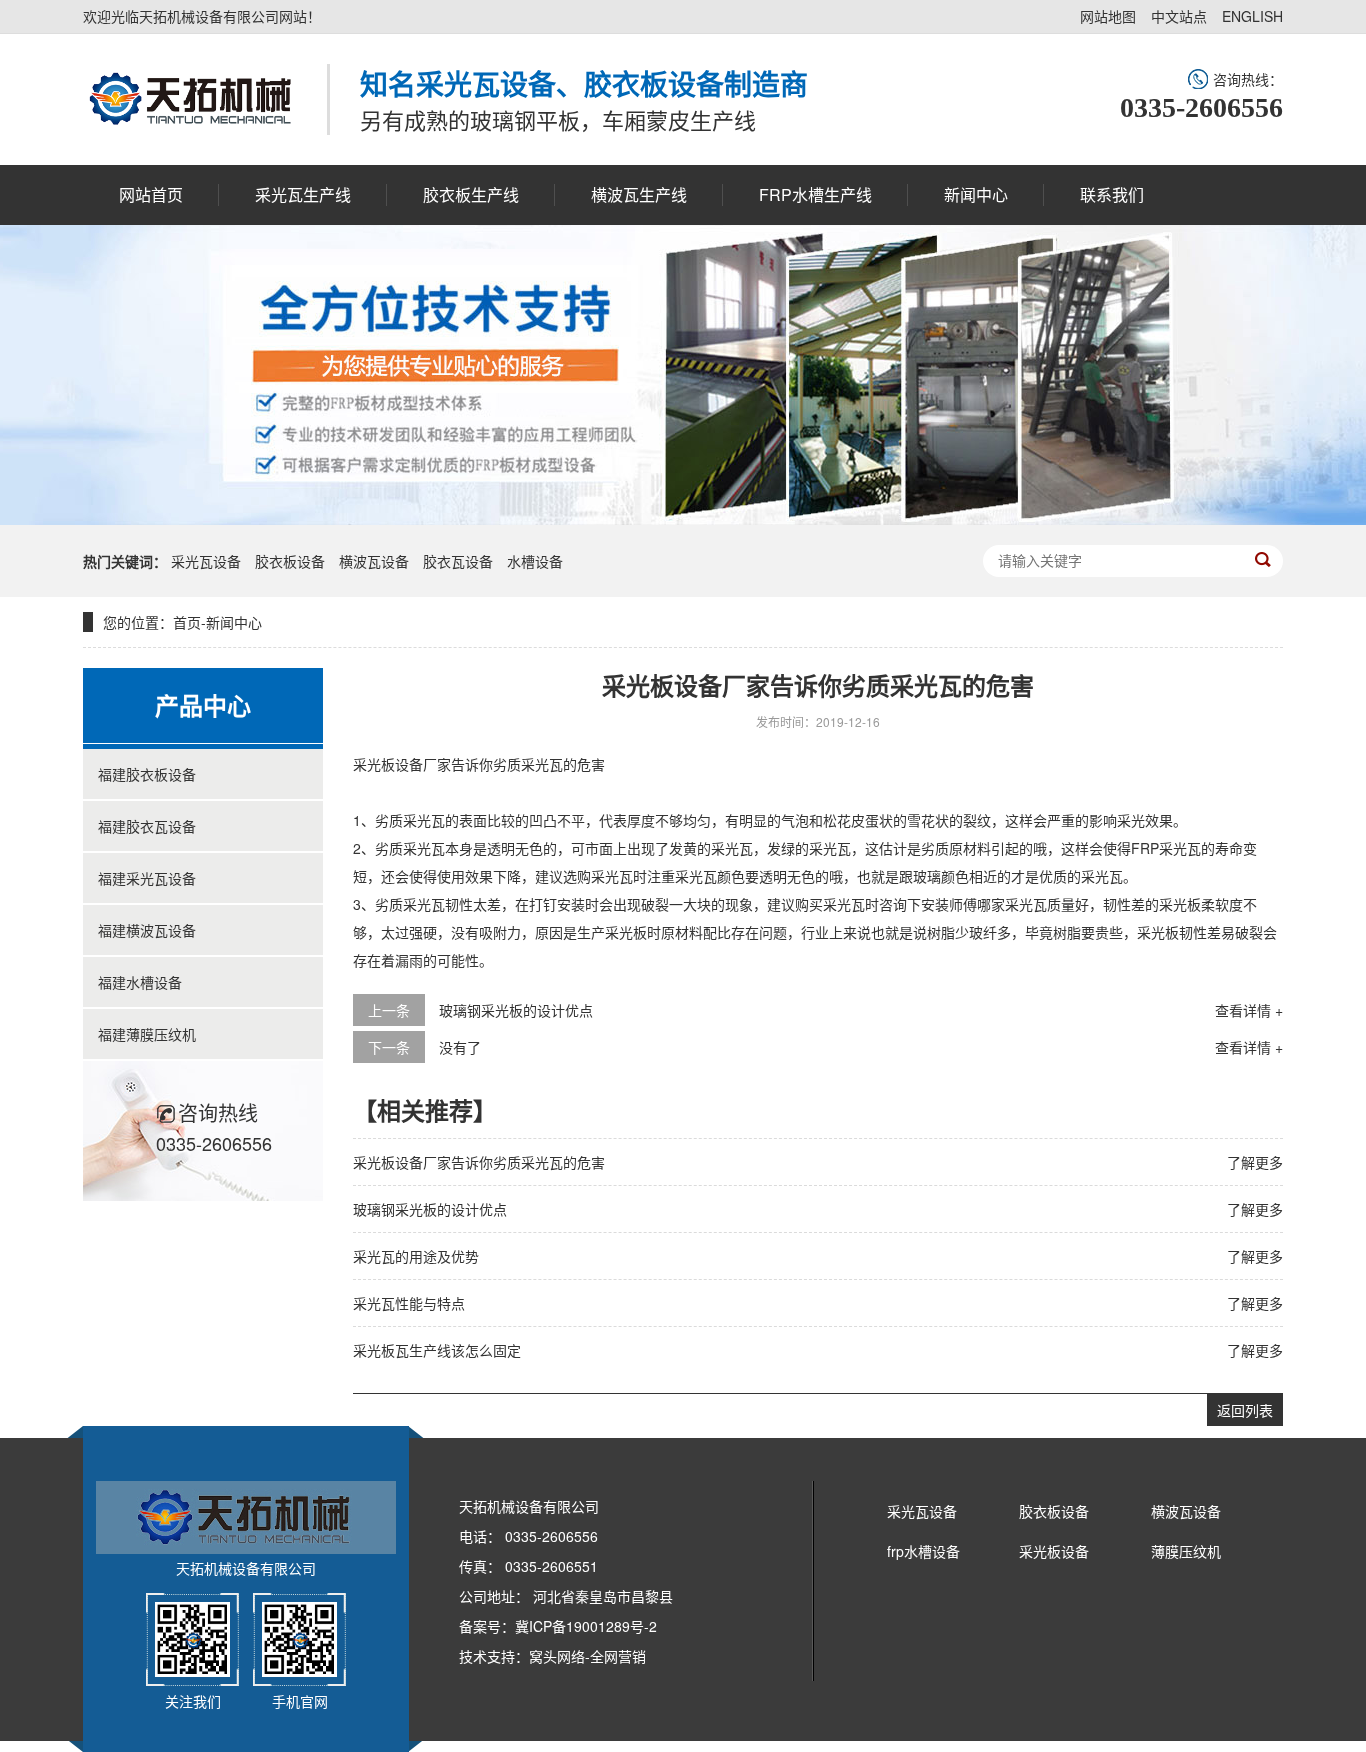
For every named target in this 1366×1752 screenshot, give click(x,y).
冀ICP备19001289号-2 (586, 1626)
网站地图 (1108, 16)
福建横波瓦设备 (147, 930)
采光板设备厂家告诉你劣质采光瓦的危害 (479, 1162)
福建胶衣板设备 (147, 774)
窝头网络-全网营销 (587, 1656)
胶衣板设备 (290, 561)
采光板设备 (1054, 1551)
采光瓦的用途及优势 (416, 1256)
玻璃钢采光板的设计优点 (516, 1010)
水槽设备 (535, 561)
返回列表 (1245, 1410)
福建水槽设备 (140, 982)
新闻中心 (234, 622)
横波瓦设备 (374, 561)
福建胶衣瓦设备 (147, 826)
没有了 (460, 1047)
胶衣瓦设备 (458, 561)
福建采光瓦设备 (147, 878)
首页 (187, 622)
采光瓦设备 (206, 561)
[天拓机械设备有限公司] (190, 99)
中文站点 (1179, 16)
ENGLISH (1252, 16)
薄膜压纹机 (1186, 1551)
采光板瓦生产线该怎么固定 (437, 1350)
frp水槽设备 (923, 1551)
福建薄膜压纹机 (147, 1034)
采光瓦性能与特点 (409, 1303)
